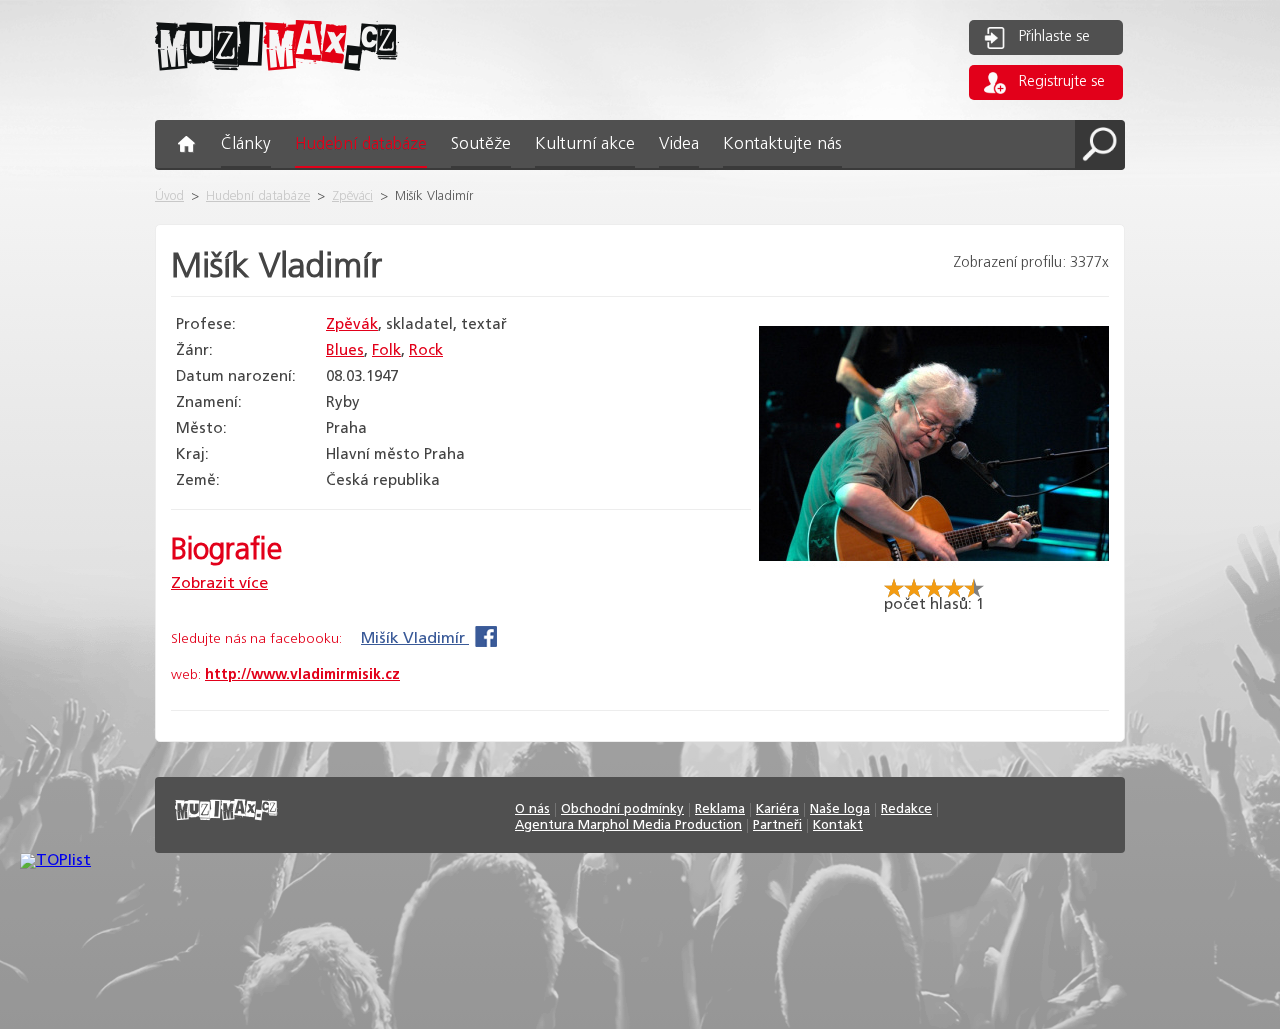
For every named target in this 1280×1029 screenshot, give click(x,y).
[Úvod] (277, 86)
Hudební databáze (258, 196)
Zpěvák (352, 325)
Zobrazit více (219, 583)
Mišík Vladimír (415, 638)
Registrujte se (1062, 82)
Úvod (169, 196)
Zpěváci (352, 196)
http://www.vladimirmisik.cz (302, 675)
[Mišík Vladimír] (934, 569)
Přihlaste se (1054, 37)
